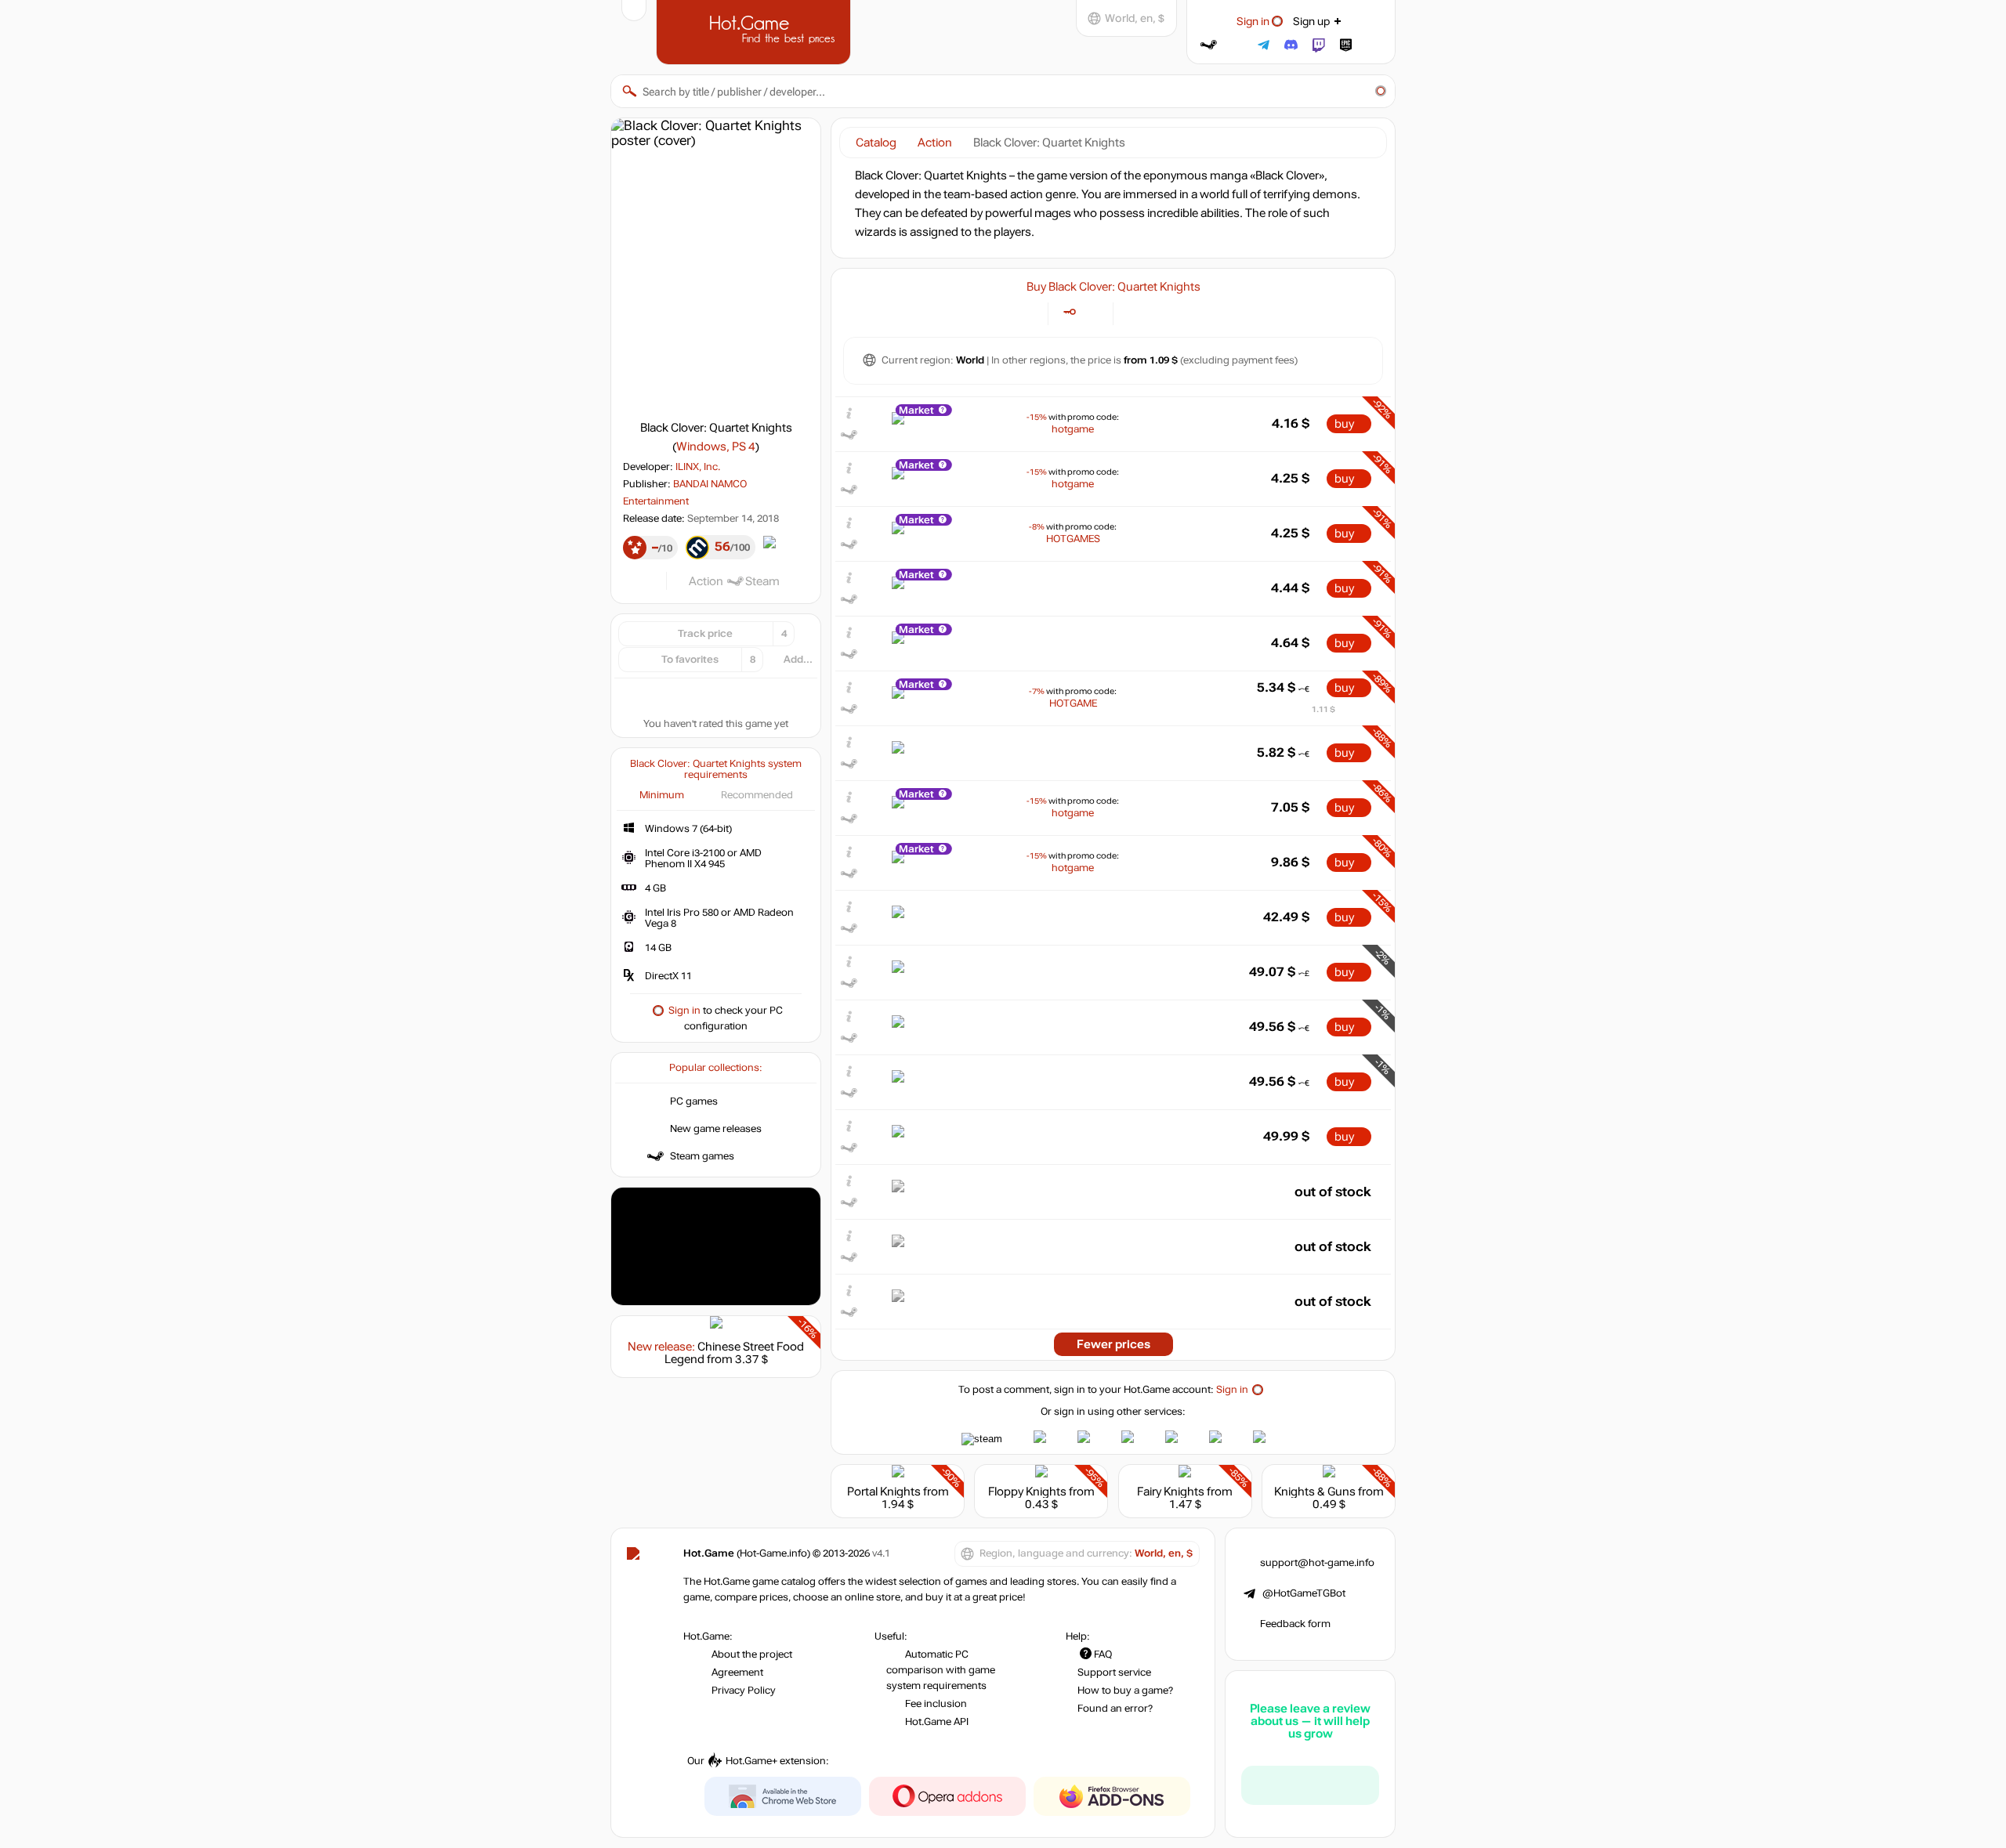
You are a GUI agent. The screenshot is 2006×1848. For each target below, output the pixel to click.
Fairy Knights (1171, 1492)
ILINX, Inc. (698, 467)
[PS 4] (1154, 312)
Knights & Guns (1315, 1492)
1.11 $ (1323, 709)
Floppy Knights (1027, 1492)
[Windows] (1134, 312)
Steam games (702, 1156)
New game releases (716, 1129)
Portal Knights (884, 1492)
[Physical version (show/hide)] (1092, 312)
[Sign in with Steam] (1209, 45)
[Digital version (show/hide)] (1069, 312)
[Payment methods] (1027, 312)
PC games (694, 1101)
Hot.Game (755, 31)
